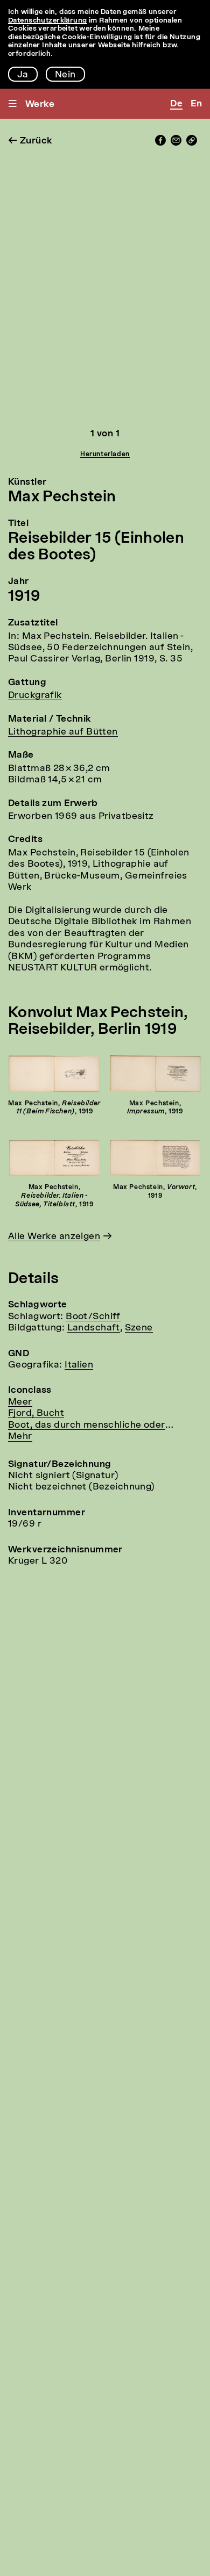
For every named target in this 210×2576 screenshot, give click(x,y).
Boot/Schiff (93, 1317)
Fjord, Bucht (36, 1413)
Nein (65, 75)
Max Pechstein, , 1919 (54, 1108)
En (196, 104)
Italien (79, 1365)
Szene (139, 1328)
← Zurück (30, 141)
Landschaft (94, 1328)
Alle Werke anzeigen (54, 1237)
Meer (20, 1402)
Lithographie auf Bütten (63, 732)
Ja (23, 75)
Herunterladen (105, 455)
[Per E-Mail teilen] (176, 143)
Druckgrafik (35, 696)
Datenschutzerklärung (48, 21)
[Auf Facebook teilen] (160, 143)
